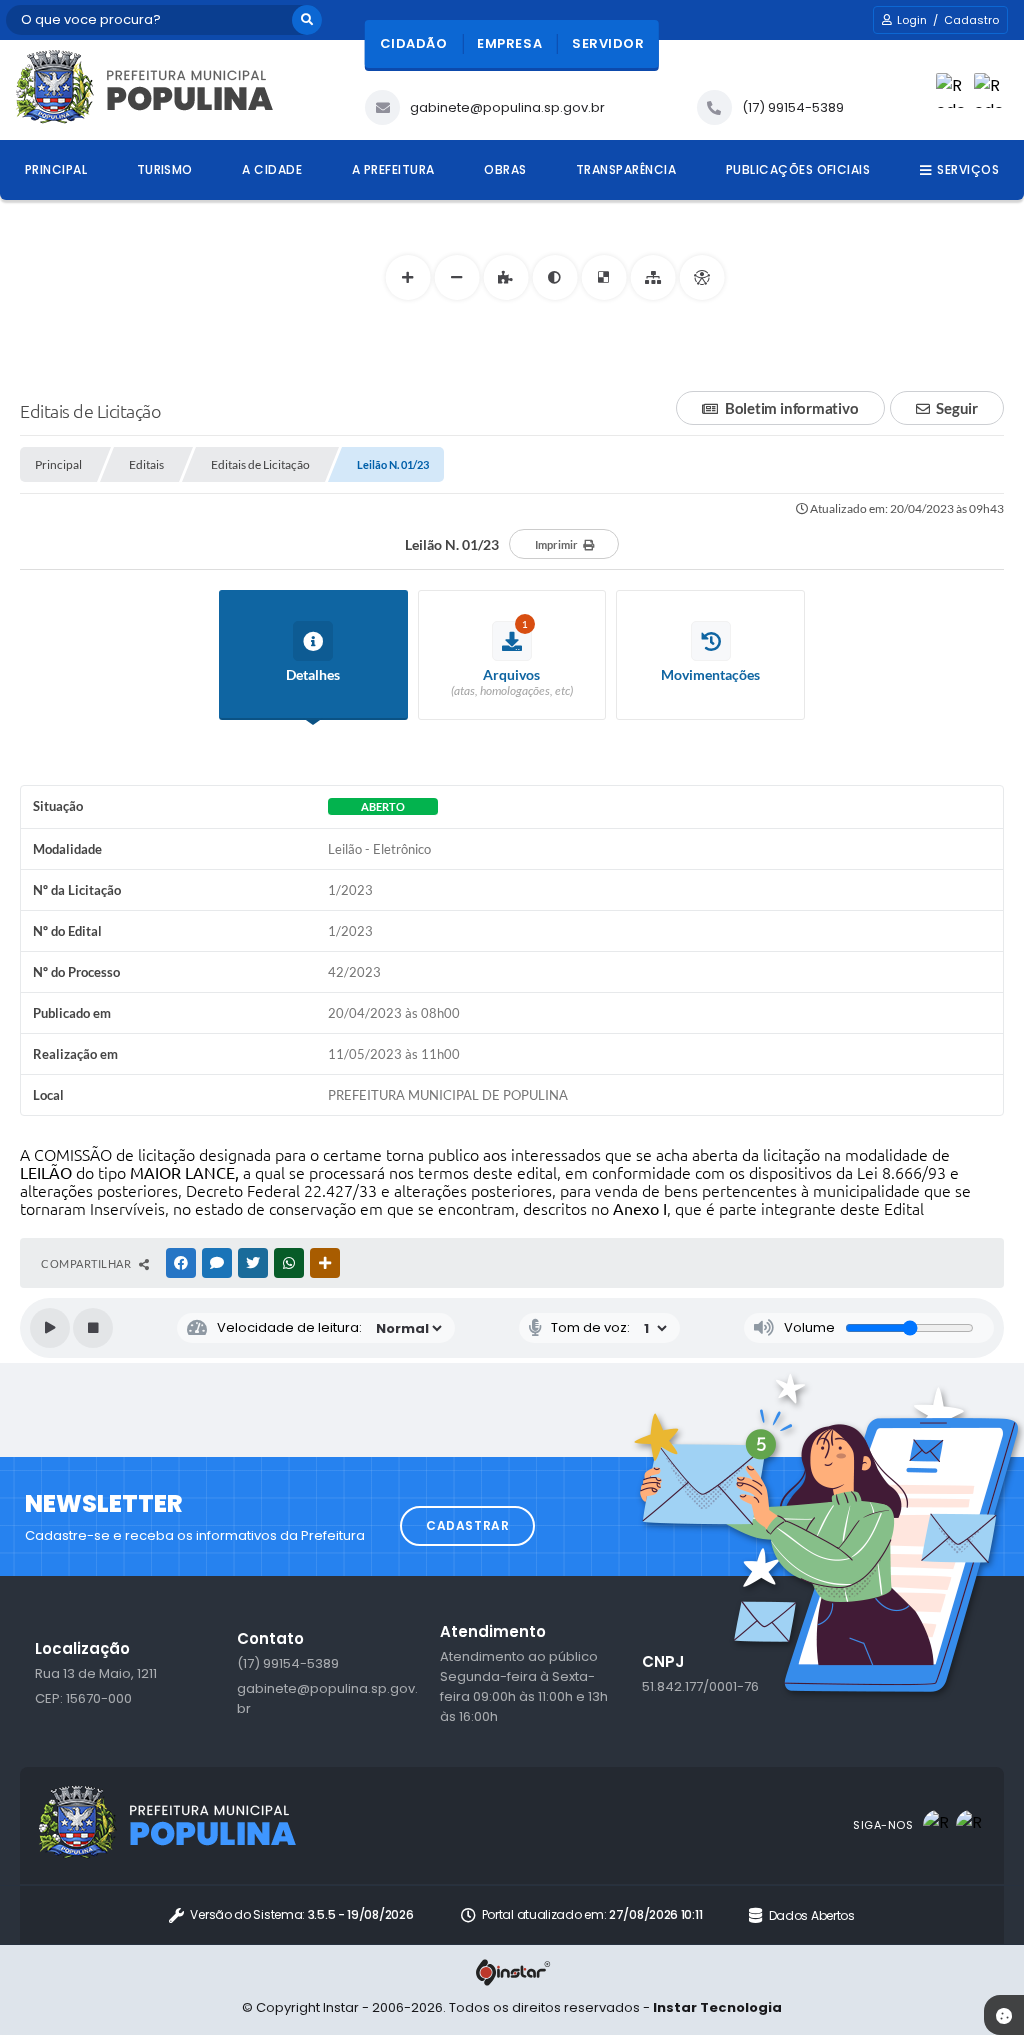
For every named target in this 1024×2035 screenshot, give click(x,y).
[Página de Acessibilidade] (701, 277)
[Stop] (93, 1328)
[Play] (50, 1328)
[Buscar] (307, 20)
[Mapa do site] (652, 277)
